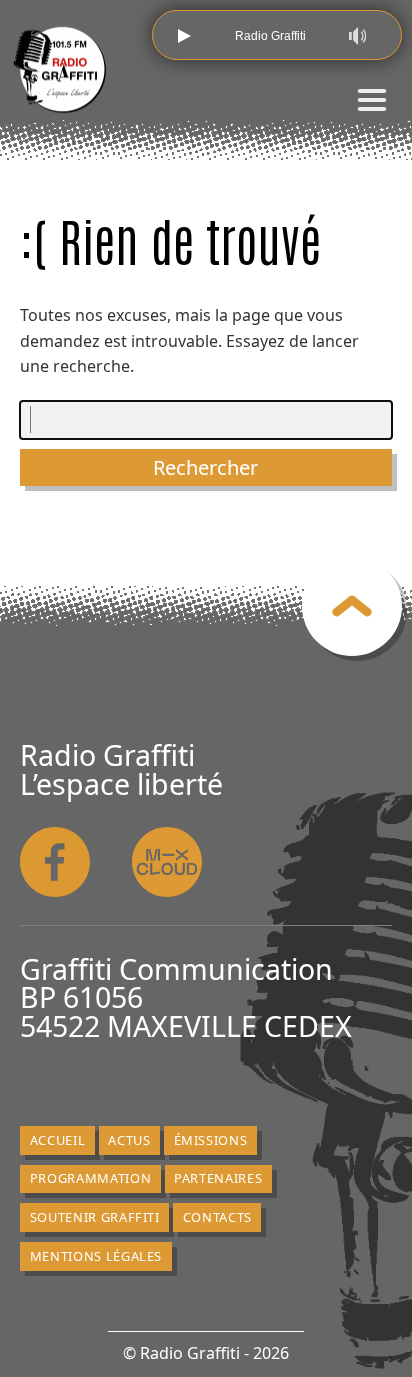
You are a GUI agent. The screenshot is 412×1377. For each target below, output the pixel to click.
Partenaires (218, 1178)
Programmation (90, 1178)
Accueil (58, 1140)
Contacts (217, 1217)
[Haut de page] (352, 606)
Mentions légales (96, 1256)
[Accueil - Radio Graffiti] (60, 70)
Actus (129, 1140)
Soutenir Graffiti (95, 1217)
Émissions (211, 1140)
